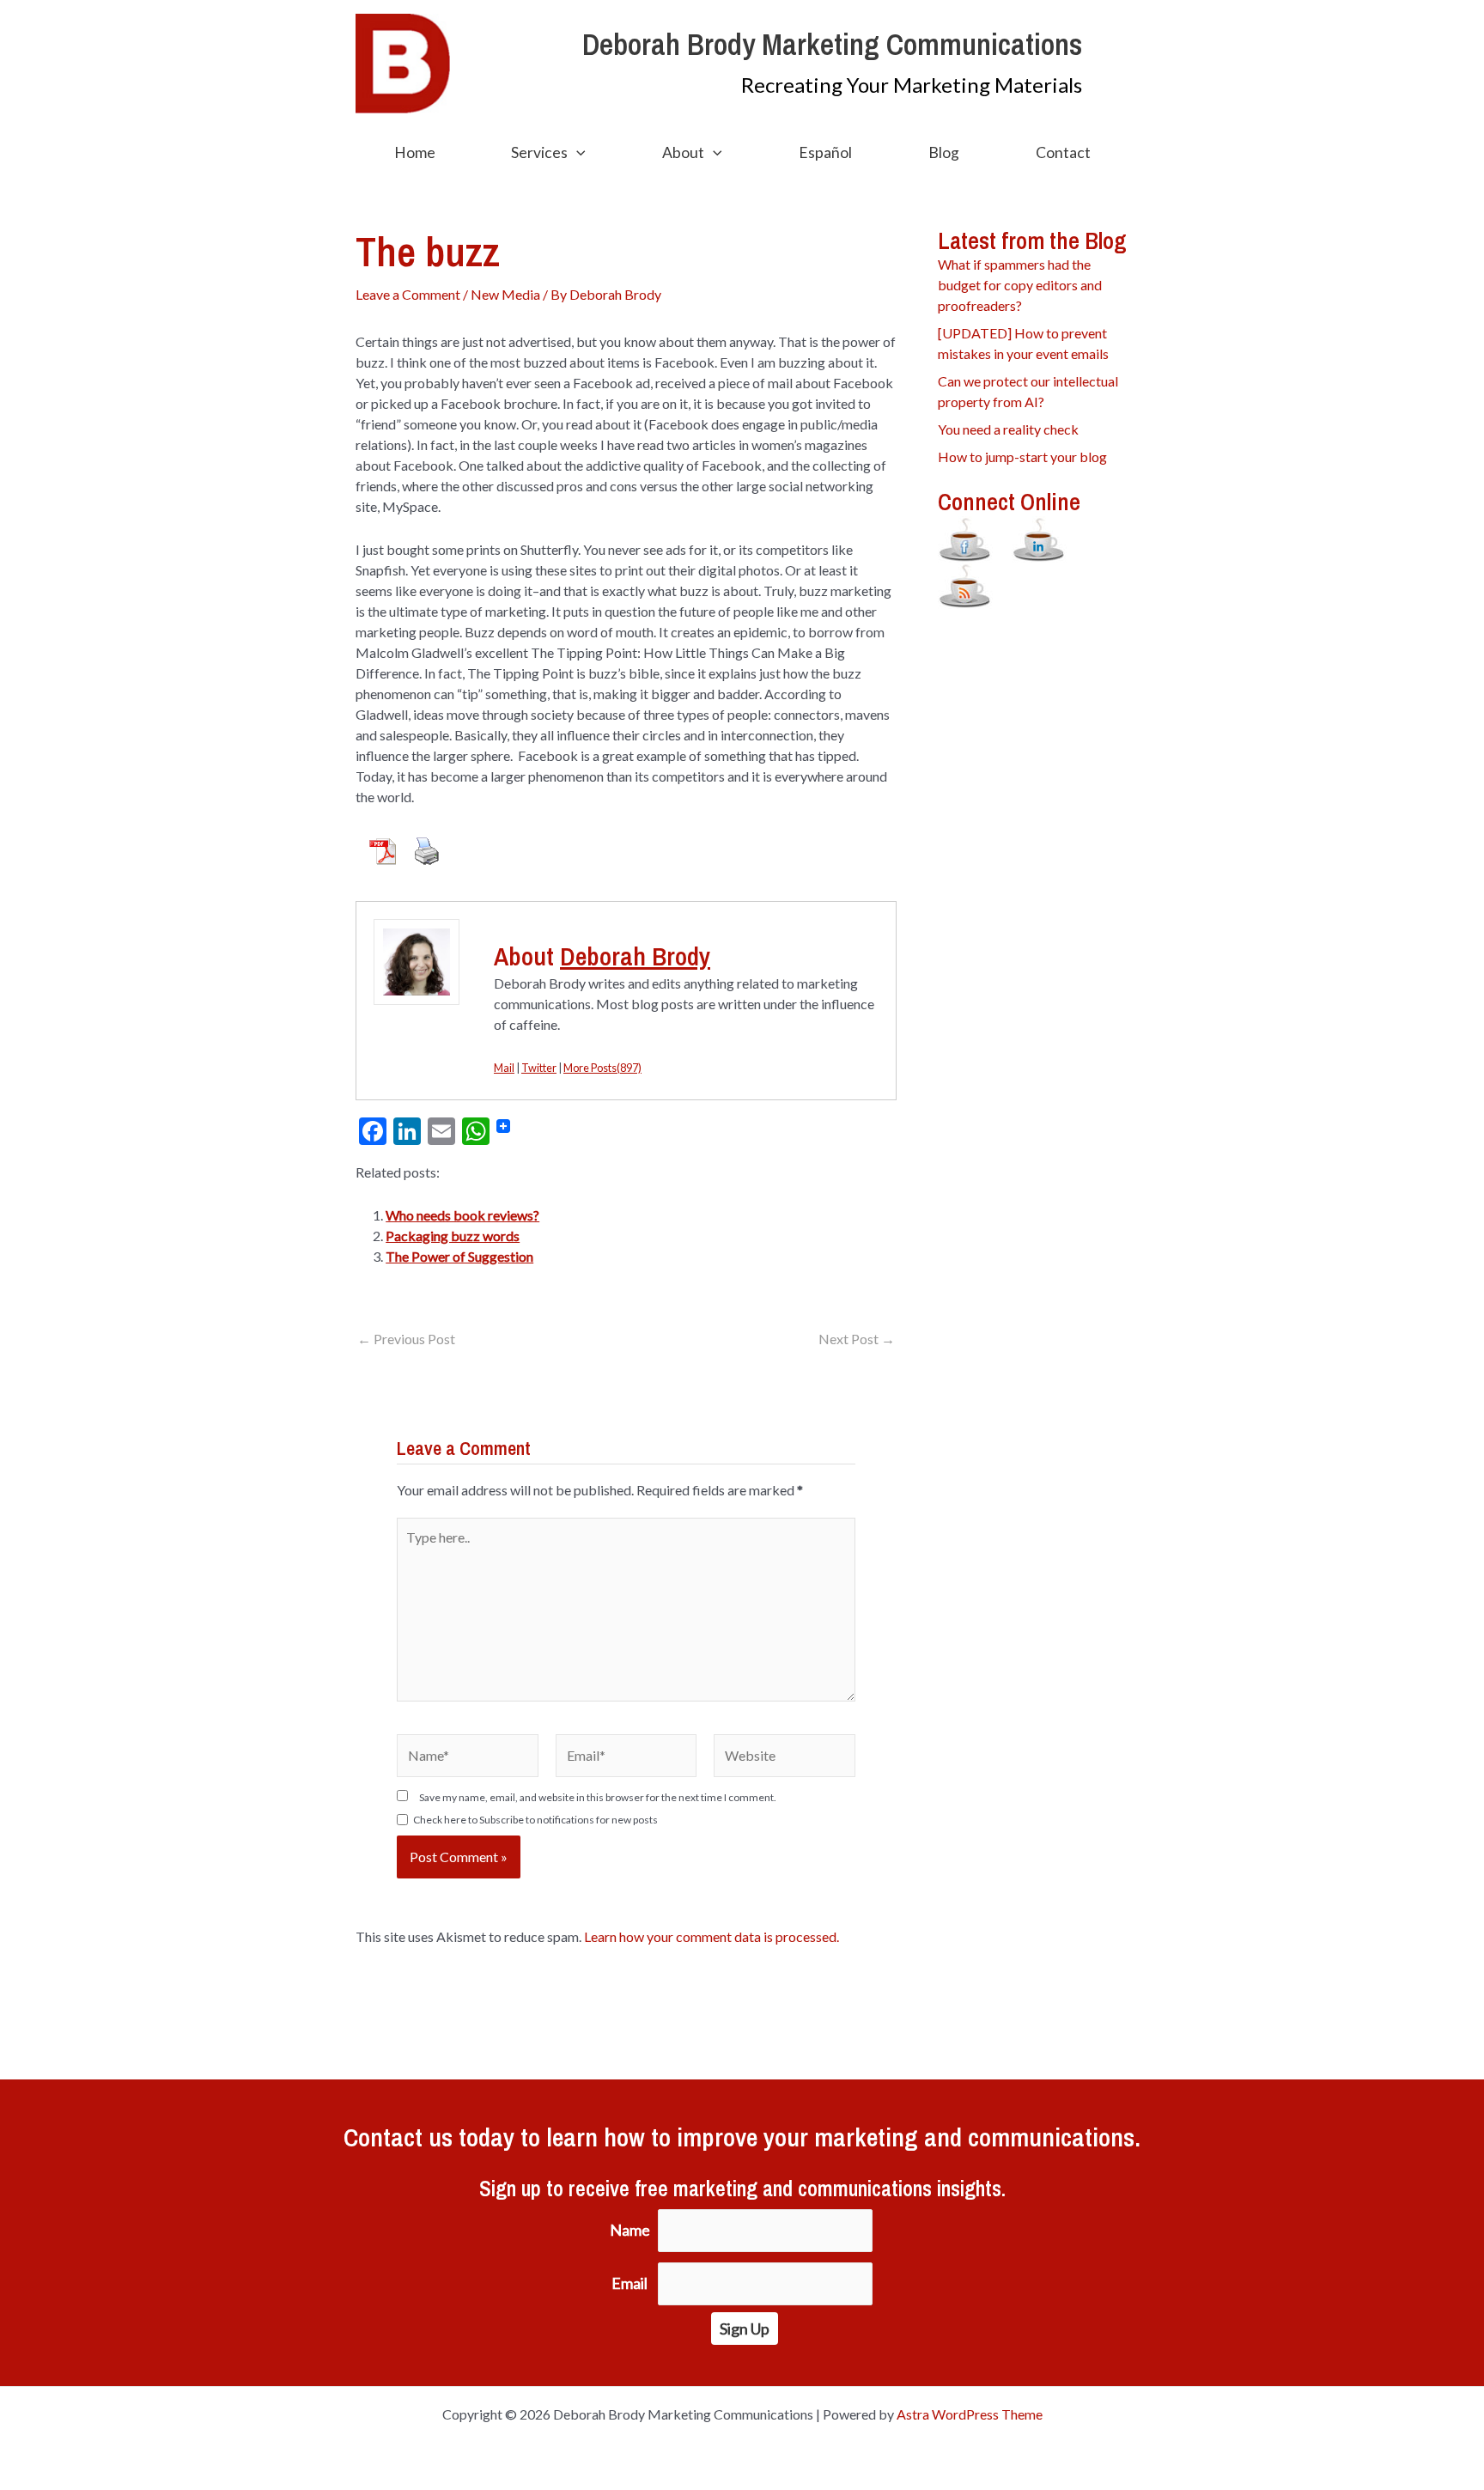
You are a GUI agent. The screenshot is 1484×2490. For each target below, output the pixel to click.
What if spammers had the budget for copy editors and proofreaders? (1020, 285)
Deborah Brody (635, 956)
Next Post (857, 1339)
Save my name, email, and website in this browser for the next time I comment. (598, 1797)
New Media (505, 294)
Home (415, 152)
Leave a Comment (408, 294)
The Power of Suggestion (459, 1256)
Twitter (539, 1068)
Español (825, 152)
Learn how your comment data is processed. (712, 1936)
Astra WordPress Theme (970, 2414)
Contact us (398, 2137)
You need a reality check (1008, 429)
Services (539, 152)
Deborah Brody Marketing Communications (832, 44)
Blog (944, 152)
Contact (1063, 152)
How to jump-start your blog (1022, 457)
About (683, 152)
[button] (577, 153)
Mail (504, 1068)
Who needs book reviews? (462, 1215)
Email (629, 2283)
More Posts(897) (602, 1068)
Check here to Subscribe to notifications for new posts (535, 1820)
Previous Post (406, 1339)
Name (630, 2230)
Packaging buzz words (453, 1236)
